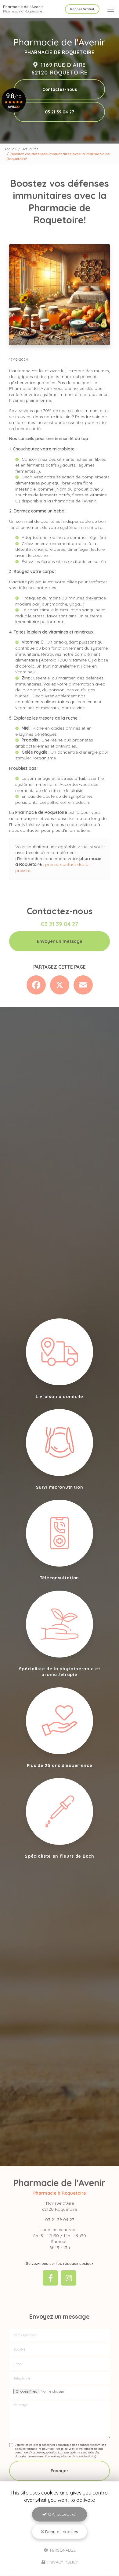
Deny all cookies (61, 2532)
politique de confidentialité (77, 2456)
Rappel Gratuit (82, 9)
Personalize (62, 2550)
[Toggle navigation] (111, 9)
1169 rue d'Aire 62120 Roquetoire (59, 69)
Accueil (10, 149)
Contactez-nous (60, 89)
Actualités (30, 149)
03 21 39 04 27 (60, 112)
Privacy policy (62, 2562)
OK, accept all (62, 2514)
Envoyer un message (60, 941)
